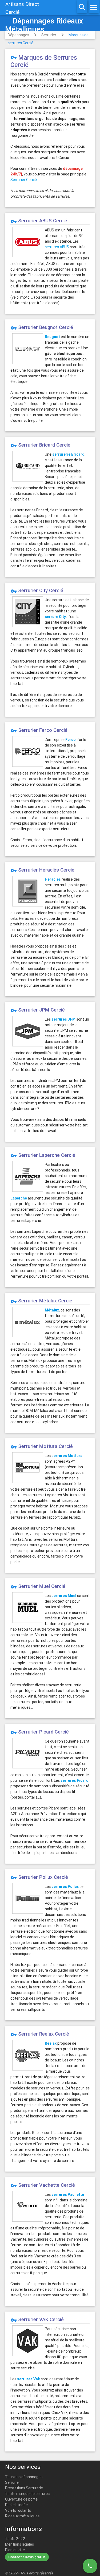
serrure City (55, 617)
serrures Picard (75, 1780)
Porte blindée (16, 2505)
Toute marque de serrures (27, 2494)
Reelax (51, 2043)
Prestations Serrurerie (24, 2488)
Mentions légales (19, 2544)
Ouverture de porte (21, 2499)
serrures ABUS (57, 247)
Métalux (52, 1310)
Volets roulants (18, 2510)
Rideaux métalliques (22, 2516)
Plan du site (15, 2550)
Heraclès (53, 879)
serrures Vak (29, 2379)
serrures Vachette (68, 2194)
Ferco (71, 740)
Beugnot (52, 337)
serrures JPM (63, 1019)
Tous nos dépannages (24, 2477)
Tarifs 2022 (15, 2539)
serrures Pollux (65, 1887)
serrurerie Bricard (68, 454)
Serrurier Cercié (24, 180)
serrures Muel (64, 1596)
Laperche (19, 1198)
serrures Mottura (67, 1456)
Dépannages (18, 35)
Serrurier (49, 35)
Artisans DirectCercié (22, 8)
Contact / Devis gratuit (27, 2557)
